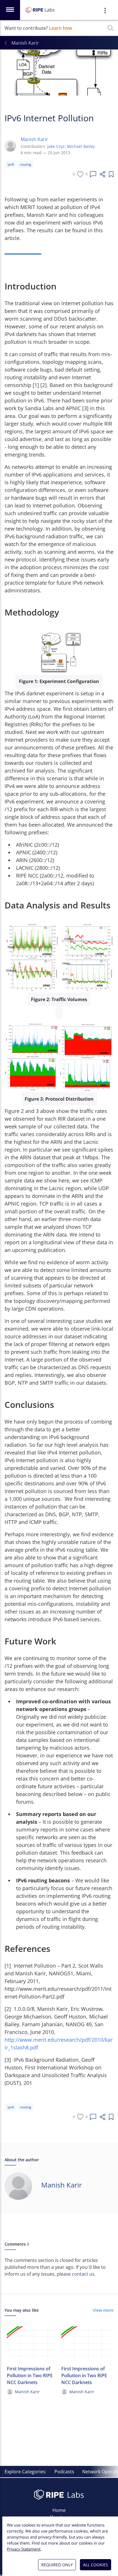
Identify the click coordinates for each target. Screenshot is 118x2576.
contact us (83, 2274)
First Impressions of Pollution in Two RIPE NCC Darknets (30, 2375)
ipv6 (11, 164)
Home (59, 2510)
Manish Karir (34, 139)
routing (25, 164)
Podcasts (64, 2472)
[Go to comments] (93, 174)
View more (103, 2310)
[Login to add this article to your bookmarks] (111, 174)
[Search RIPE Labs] (111, 28)
